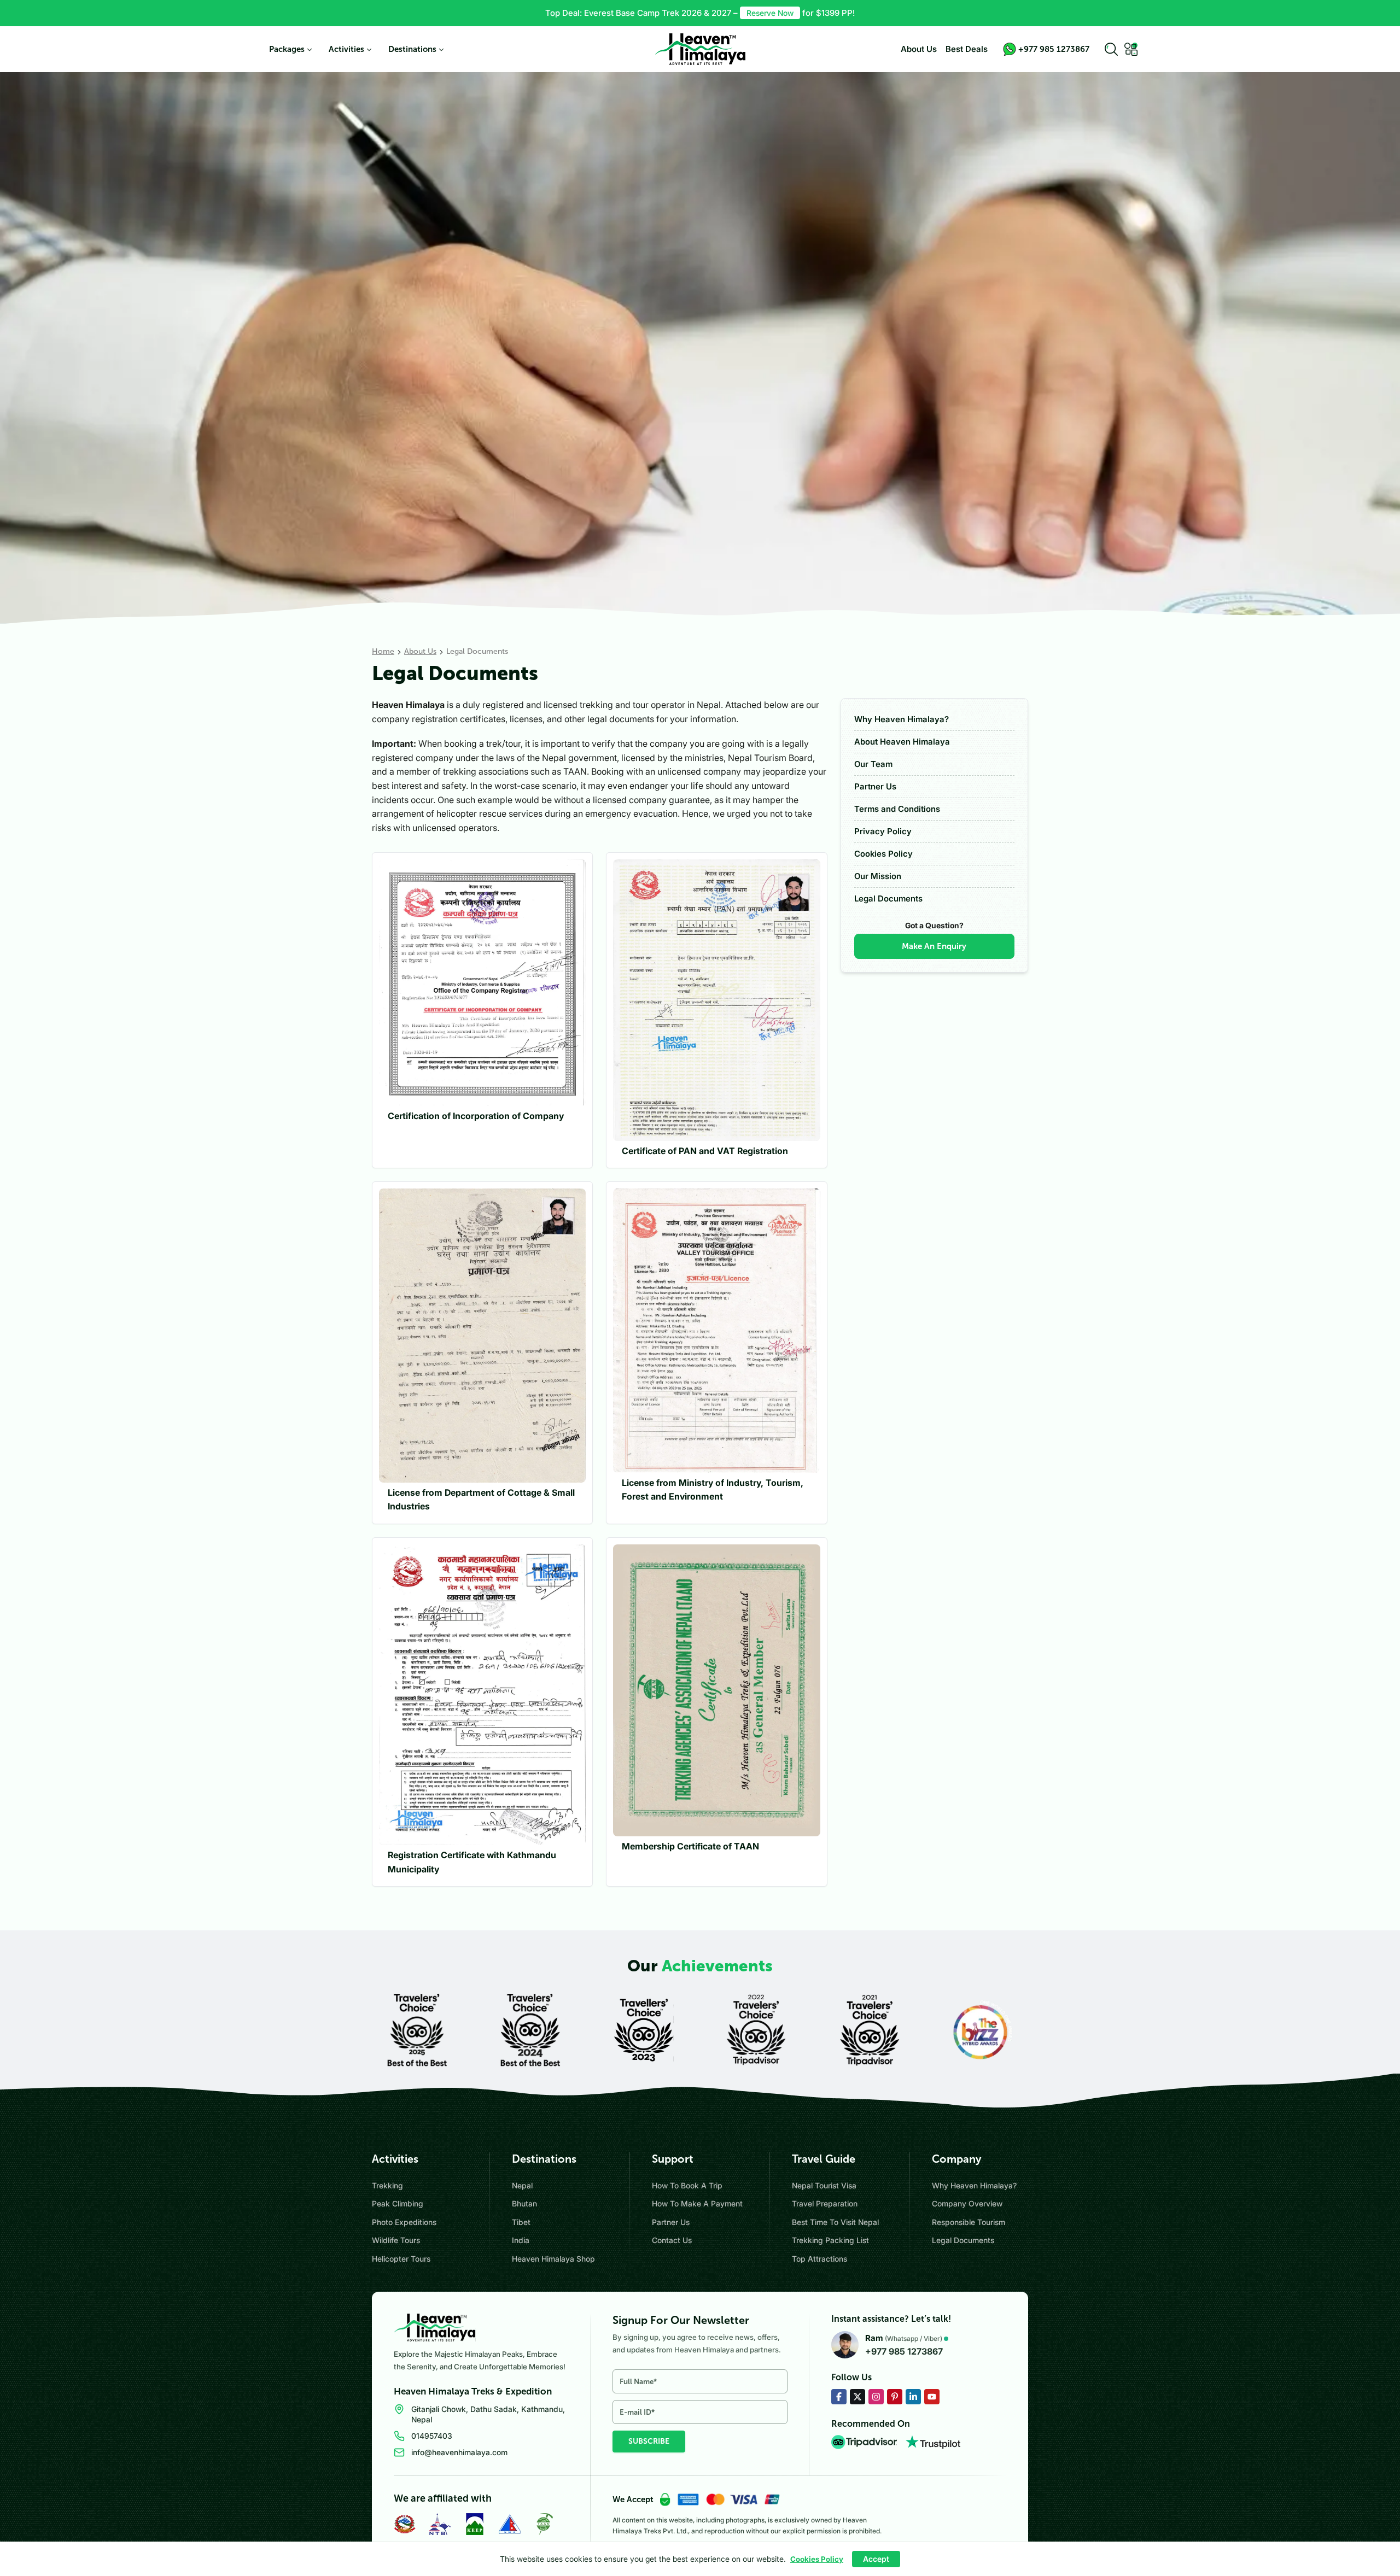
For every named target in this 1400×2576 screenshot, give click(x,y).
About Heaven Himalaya (902, 742)
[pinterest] (895, 2397)
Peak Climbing (398, 2203)
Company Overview (967, 2203)
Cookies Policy (883, 854)
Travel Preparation (825, 2203)
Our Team (873, 764)
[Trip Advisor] (864, 2442)
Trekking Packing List (830, 2240)
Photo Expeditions (404, 2222)
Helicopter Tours (401, 2259)
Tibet (521, 2222)
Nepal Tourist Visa (824, 2185)
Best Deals (967, 49)
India (521, 2240)
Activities (346, 49)
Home (383, 651)
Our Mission (878, 876)
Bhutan (524, 2203)
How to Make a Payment (697, 2203)
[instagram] (876, 2397)
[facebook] (839, 2397)
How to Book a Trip (687, 2185)
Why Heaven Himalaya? (902, 719)
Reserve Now (770, 13)
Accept (876, 2559)
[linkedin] (913, 2397)
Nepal (522, 2185)
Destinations (412, 49)
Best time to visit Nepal (835, 2222)
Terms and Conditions (897, 809)
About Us (919, 49)
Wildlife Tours (396, 2240)
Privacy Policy (883, 831)
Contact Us (672, 2240)
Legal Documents (888, 898)
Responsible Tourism (969, 2222)
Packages (287, 49)
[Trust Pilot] (933, 2442)
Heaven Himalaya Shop (553, 2259)
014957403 (432, 2436)
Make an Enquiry (934, 946)
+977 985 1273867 (904, 2351)
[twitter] (857, 2397)
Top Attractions (819, 2259)
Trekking (387, 2185)
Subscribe (649, 2441)
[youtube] (932, 2397)
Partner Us (875, 786)
